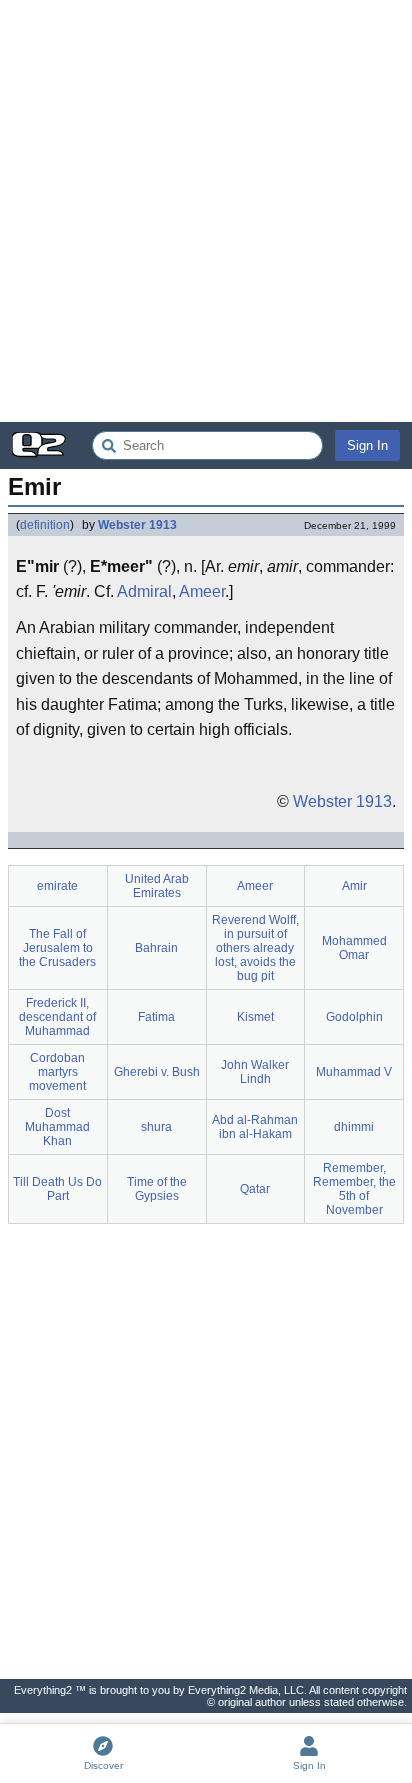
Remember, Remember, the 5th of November (354, 1189)
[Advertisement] (206, 211)
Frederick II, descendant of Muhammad (57, 1017)
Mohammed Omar (354, 948)
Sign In (367, 445)
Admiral (144, 591)
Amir (354, 886)
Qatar (255, 1189)
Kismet (255, 1017)
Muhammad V (354, 1072)
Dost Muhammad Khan (57, 1127)
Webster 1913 (137, 525)
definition (45, 525)
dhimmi (354, 1127)
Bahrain (156, 948)
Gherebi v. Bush (157, 1072)
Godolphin (354, 1017)
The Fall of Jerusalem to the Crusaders (57, 948)
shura (156, 1127)
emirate (57, 886)
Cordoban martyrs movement (57, 1072)
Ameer (202, 591)
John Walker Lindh (255, 1072)
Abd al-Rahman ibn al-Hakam (255, 1127)
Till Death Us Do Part (57, 1189)
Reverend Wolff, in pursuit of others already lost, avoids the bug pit (255, 948)
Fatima (156, 1017)
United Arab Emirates (157, 886)
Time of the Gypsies (157, 1189)
